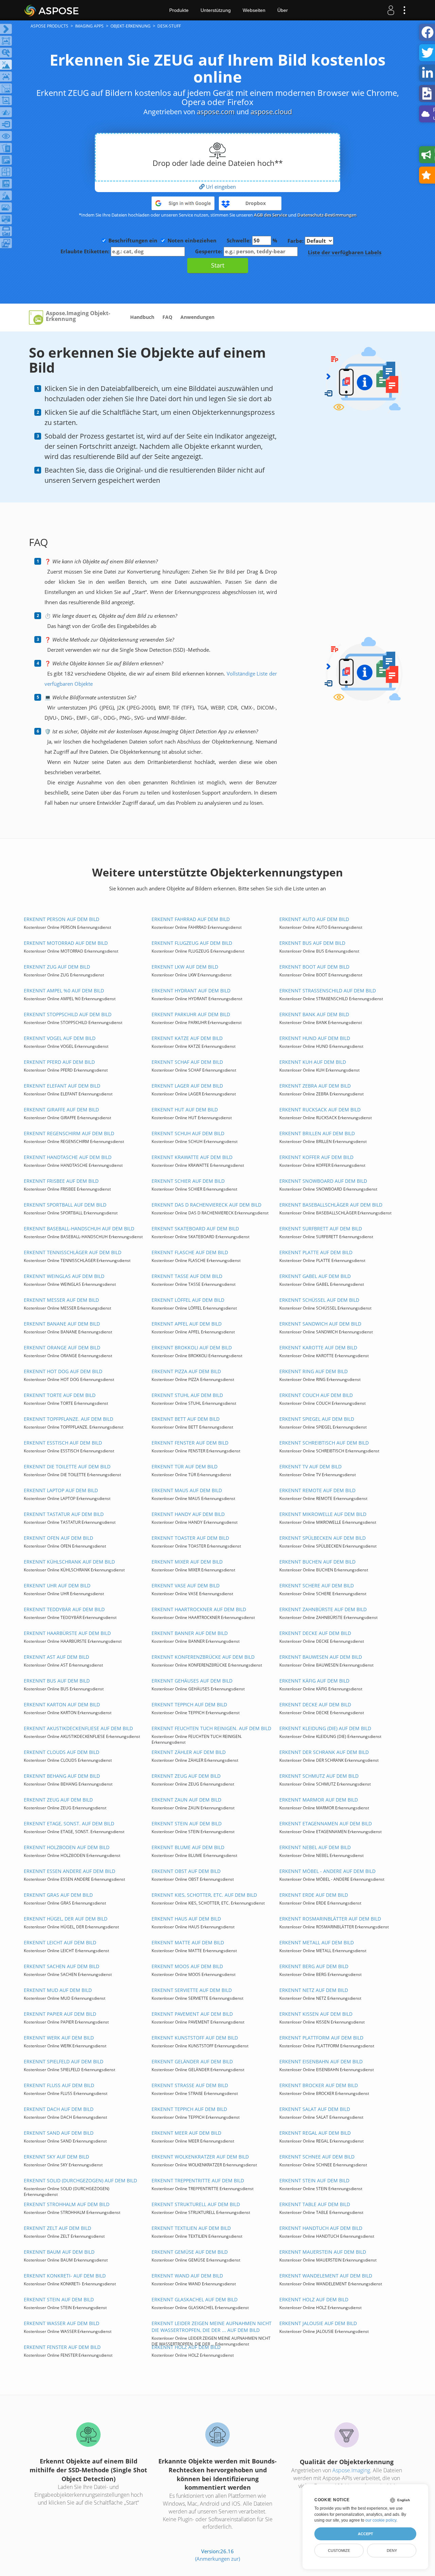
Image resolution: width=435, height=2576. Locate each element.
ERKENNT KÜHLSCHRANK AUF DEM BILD (69, 1562)
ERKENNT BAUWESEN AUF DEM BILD (321, 1657)
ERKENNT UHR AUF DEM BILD (57, 1585)
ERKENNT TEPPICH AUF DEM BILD (189, 1704)
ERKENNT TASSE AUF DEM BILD (187, 1276)
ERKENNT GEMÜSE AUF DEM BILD (190, 2252)
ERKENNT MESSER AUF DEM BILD (61, 1300)
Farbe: (296, 241)
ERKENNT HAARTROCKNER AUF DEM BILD (199, 1609)
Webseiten (254, 10)
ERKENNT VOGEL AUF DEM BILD (60, 1038)
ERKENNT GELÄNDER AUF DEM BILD (192, 2061)
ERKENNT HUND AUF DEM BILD (315, 1038)
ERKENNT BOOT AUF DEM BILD (314, 967)
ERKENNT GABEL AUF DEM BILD (315, 1276)
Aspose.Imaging (351, 2470)
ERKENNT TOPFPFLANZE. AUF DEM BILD (68, 1419)
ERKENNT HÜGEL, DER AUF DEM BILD (66, 1919)
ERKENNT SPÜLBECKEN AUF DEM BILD (323, 1538)
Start (218, 265)
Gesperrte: (209, 251)
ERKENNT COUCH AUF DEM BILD (316, 1395)
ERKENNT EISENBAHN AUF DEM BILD (321, 2061)
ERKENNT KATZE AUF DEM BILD (187, 1038)
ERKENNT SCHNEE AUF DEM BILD (317, 2157)
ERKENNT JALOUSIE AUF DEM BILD (318, 2323)
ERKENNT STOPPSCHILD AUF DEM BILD (68, 1014)
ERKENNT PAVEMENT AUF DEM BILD (192, 2014)
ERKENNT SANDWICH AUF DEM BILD (320, 1324)
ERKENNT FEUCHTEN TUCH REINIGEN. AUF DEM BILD (211, 1728)
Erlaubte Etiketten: (86, 251)
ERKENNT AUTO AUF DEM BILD (314, 919)
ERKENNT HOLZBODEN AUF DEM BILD (67, 1847)
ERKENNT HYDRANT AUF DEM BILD (191, 991)
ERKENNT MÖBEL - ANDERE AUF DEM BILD (327, 1871)
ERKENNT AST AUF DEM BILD (56, 1657)
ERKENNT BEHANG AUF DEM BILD (62, 1776)
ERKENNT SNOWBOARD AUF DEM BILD (323, 1181)
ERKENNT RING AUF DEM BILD (314, 1371)
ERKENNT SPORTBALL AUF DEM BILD (65, 1205)
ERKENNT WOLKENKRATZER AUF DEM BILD (200, 2157)
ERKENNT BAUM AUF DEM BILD (59, 2252)
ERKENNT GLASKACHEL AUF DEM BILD (195, 2299)
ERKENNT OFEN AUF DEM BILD (58, 1538)
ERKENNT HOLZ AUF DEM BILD (314, 2299)
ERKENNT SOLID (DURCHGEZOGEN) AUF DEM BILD (80, 2180)
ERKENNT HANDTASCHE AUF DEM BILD (68, 1157)
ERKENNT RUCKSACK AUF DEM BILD (320, 1110)
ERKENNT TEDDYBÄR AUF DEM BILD (64, 1609)
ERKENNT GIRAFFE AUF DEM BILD (61, 1110)
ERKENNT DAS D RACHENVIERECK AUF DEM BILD (206, 1205)
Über (283, 10)
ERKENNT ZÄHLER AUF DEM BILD (189, 1752)
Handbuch (142, 317)
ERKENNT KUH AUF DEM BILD (313, 1062)
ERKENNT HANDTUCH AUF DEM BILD (321, 2228)
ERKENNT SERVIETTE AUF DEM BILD (192, 1990)
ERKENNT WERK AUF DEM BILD (59, 2038)
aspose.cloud (271, 112)
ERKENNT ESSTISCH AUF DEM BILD (63, 1443)
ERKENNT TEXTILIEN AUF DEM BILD (191, 2228)
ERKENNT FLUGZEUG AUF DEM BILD (192, 943)
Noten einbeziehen (192, 240)
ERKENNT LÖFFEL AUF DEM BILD (188, 1300)
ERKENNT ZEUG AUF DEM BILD (186, 1776)
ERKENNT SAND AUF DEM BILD (59, 2133)
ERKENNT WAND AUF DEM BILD (187, 2276)
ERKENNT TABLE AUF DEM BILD (315, 2204)
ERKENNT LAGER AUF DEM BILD (187, 1086)
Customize (339, 2551)
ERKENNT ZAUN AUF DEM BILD (186, 1800)
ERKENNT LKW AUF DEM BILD (185, 967)
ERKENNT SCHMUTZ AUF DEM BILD (319, 1776)
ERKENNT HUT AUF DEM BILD (185, 1110)
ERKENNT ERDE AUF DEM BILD (314, 1895)
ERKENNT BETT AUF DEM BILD (186, 1419)
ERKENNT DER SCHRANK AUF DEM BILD (324, 1752)
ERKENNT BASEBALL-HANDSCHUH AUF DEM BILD (79, 1229)
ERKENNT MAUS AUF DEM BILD (187, 1490)
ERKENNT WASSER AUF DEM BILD (62, 2323)
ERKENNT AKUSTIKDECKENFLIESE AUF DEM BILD (78, 1728)
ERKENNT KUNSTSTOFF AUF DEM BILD (195, 2038)
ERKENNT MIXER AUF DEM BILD (187, 1562)
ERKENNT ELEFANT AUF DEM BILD (62, 1086)
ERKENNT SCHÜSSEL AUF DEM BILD (319, 1300)
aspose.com (216, 112)
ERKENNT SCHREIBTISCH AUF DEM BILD (324, 1443)
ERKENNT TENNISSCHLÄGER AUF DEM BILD (73, 1252)
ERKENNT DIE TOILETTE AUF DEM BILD (67, 1466)
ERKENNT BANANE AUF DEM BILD (62, 1324)
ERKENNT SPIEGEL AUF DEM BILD (317, 1419)
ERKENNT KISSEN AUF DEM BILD (316, 2014)
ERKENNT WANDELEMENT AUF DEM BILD (326, 2276)
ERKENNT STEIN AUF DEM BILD (187, 1823)
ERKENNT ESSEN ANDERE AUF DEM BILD (69, 1871)
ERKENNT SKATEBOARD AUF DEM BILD (195, 1229)
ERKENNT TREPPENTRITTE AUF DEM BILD (198, 2180)
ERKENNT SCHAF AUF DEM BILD (187, 1062)
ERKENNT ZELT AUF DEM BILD (57, 2228)
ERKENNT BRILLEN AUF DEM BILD (317, 1133)
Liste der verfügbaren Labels (345, 252)
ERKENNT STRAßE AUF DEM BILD (190, 2085)
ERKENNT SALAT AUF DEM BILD (315, 2109)
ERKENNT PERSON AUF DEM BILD (62, 919)
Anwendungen (197, 317)
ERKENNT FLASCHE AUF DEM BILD (190, 1252)
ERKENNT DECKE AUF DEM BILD (315, 1633)
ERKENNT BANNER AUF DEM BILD (190, 1633)
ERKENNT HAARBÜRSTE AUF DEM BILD (67, 1633)
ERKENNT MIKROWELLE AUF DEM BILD (323, 1514)
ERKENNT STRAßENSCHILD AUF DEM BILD (328, 991)
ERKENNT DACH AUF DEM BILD (59, 2109)
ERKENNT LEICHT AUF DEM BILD (60, 1942)
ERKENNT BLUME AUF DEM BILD (188, 1847)
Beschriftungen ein (133, 240)
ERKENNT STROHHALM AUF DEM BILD (67, 2204)
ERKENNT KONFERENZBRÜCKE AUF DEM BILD (203, 1657)
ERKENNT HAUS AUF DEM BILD (186, 1919)
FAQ (167, 317)
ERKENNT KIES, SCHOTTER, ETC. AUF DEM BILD (204, 1895)
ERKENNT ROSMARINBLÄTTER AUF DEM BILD (330, 1919)
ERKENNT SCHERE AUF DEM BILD (317, 1585)
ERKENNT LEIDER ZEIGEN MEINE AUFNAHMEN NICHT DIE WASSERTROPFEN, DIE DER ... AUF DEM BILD (212, 2327)
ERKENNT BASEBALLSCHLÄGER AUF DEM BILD (331, 1205)
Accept (366, 2534)
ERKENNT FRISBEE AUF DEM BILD (61, 1181)
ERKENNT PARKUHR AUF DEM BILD (191, 1014)
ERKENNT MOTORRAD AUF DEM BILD (66, 943)
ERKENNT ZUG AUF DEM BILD (57, 967)
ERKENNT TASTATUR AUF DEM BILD (64, 1514)
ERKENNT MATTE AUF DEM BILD (188, 1942)
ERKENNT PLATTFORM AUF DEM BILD (321, 2038)
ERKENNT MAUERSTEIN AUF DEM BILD (323, 2252)
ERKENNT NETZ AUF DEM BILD (314, 1990)
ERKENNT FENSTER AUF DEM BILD (190, 1443)
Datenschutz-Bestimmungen (327, 215)
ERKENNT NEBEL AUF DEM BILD (315, 1847)
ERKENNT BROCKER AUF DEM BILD (319, 2085)
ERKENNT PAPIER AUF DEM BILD (60, 2014)
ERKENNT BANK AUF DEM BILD (314, 1014)
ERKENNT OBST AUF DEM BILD (186, 1871)
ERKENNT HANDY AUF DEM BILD (188, 1514)
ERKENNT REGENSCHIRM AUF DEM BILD (69, 1133)
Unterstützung (216, 10)
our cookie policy (381, 2520)
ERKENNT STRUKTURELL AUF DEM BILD (196, 2204)
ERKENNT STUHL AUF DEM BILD (187, 1395)
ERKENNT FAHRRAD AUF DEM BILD (191, 919)
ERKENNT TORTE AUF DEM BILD (60, 1395)
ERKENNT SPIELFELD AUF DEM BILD (64, 2061)
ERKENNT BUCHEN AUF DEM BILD (317, 1562)
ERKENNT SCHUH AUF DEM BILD (188, 1133)
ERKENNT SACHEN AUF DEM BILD (62, 1966)
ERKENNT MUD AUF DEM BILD (58, 1990)
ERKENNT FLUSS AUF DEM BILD (59, 2085)
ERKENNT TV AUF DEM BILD (310, 1466)
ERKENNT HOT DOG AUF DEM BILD (63, 1371)
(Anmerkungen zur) (217, 2559)
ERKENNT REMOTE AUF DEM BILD (317, 1490)
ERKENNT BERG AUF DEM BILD (314, 1966)
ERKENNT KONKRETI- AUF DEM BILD (65, 2276)
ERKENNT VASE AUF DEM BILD (186, 1585)
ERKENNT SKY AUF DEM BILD (56, 2157)
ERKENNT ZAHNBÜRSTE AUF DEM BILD (323, 1609)
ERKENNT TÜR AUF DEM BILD (185, 1466)
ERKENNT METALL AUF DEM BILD (317, 1942)
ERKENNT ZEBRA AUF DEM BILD (315, 1086)
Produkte (179, 10)
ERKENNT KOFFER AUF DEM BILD (316, 1157)
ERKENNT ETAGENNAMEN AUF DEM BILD (326, 1823)
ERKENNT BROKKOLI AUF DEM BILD (192, 1347)
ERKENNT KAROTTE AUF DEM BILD (318, 1347)
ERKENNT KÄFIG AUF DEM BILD (314, 1681)
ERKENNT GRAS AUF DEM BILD (58, 1895)
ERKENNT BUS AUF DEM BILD (312, 943)
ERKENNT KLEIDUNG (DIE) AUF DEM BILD (325, 1728)
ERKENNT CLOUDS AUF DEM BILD (62, 1752)
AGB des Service (271, 215)
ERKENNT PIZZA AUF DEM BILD (186, 1371)
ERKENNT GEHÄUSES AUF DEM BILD (192, 1681)
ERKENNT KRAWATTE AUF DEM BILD (192, 1157)
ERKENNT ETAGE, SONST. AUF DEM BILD (69, 1823)
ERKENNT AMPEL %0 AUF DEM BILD (64, 991)
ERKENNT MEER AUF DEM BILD (186, 2133)
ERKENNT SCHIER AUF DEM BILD (188, 1181)
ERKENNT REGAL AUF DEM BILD (315, 2133)
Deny (392, 2551)
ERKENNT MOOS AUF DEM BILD (187, 1966)
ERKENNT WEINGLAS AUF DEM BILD (64, 1276)
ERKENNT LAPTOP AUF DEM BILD (61, 1490)
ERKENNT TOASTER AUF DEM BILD (190, 1538)
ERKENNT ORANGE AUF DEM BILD (62, 1347)
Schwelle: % (252, 240)
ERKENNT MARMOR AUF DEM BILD (319, 1800)
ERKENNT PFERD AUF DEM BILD (59, 1062)
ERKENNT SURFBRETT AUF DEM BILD (321, 1229)
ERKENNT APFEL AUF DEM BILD (187, 1324)
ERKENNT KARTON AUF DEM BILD (62, 1704)
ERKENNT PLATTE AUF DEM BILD (316, 1252)
